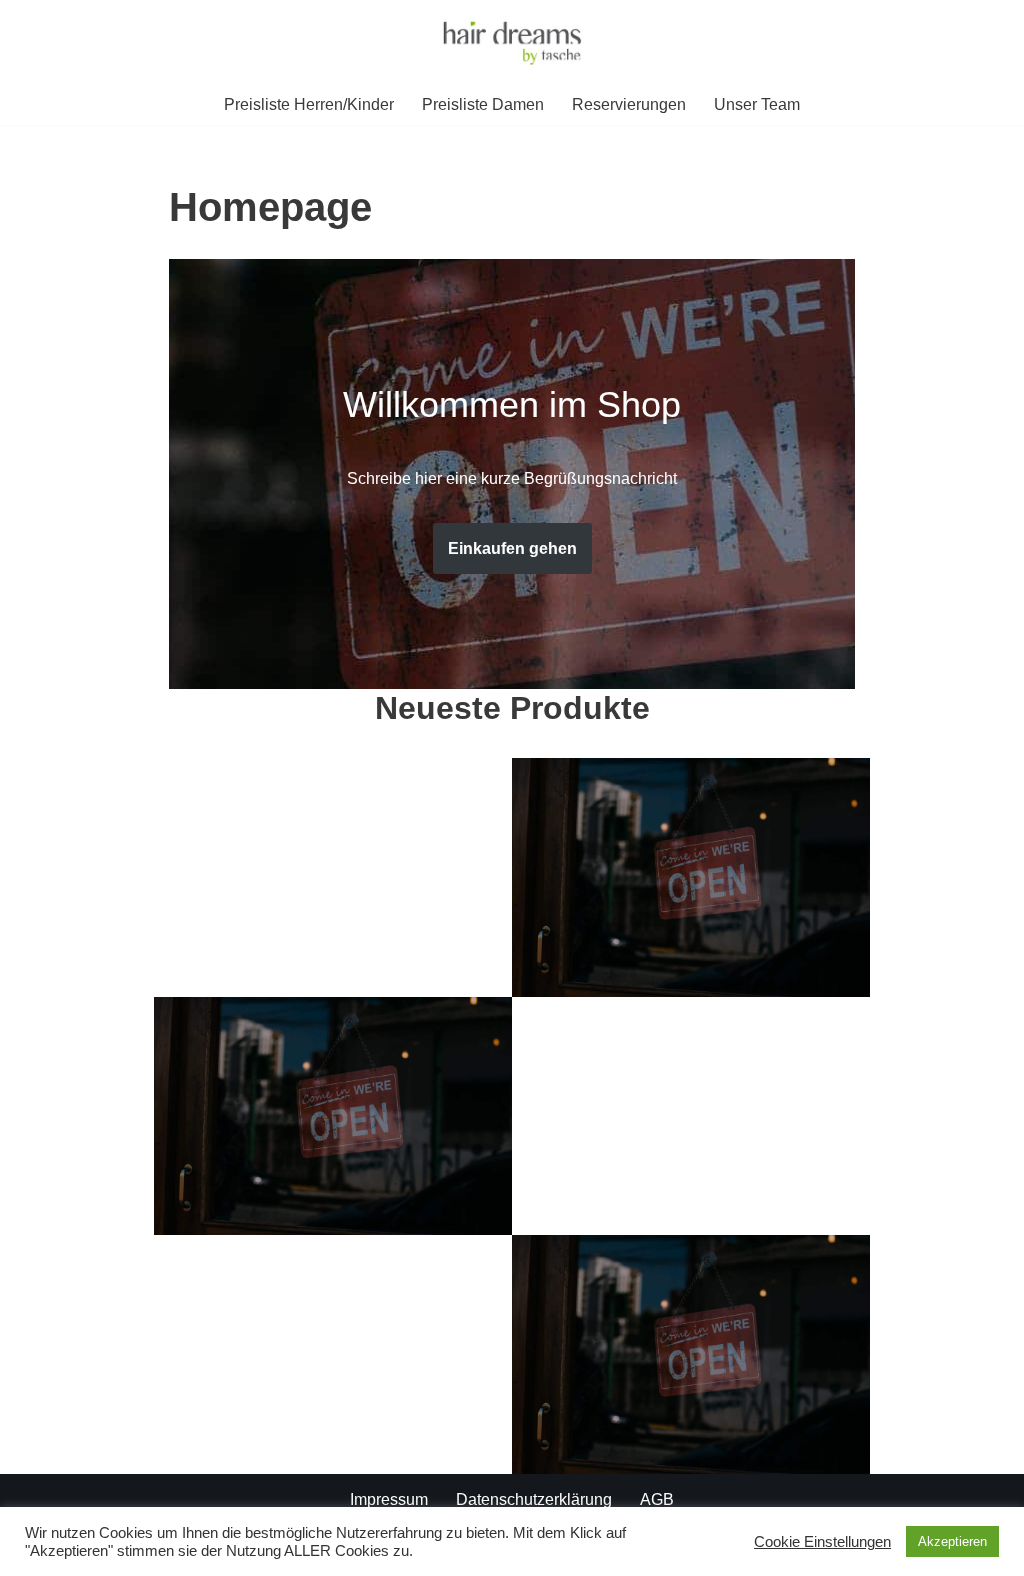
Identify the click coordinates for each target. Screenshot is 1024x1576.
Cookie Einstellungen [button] (822, 1542)
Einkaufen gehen (512, 548)
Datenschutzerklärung (534, 1499)
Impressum (389, 1499)
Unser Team (757, 104)
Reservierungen (629, 104)
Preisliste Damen (483, 104)
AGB (657, 1499)
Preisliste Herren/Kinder (309, 104)
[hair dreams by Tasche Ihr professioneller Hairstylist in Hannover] (512, 41)
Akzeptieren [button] (952, 1541)
